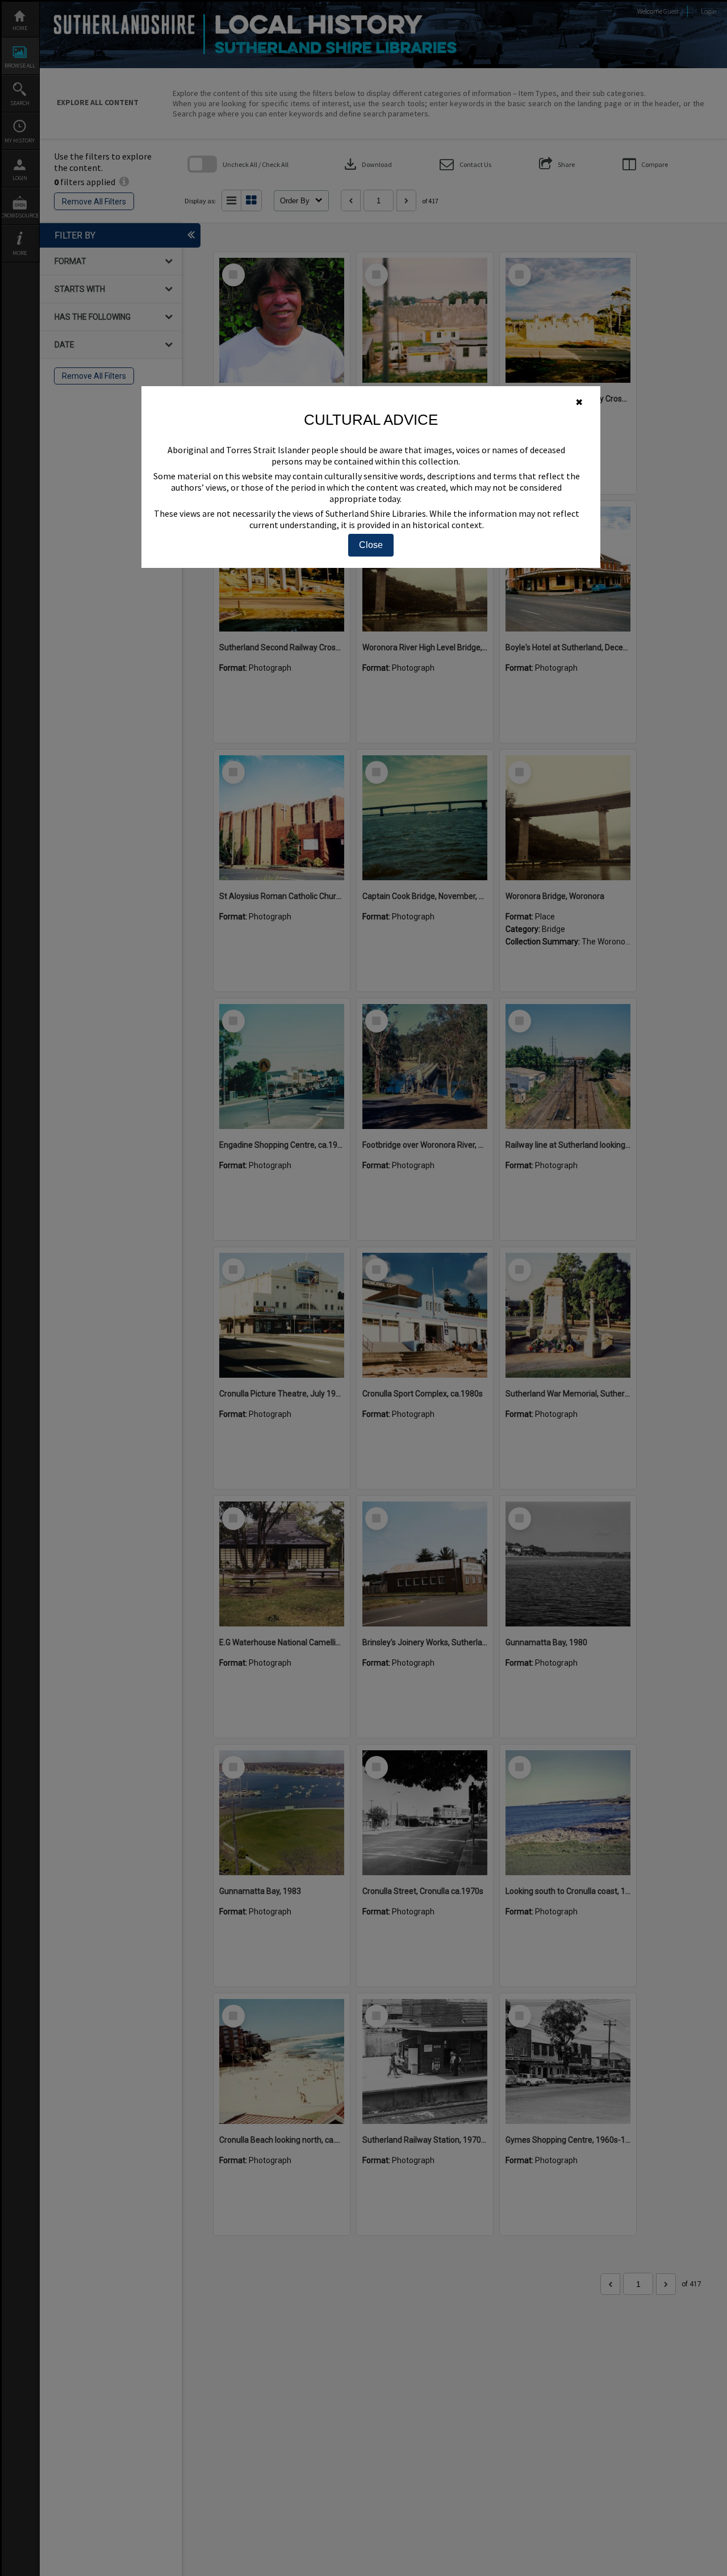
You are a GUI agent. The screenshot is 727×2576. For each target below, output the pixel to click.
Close (371, 545)
